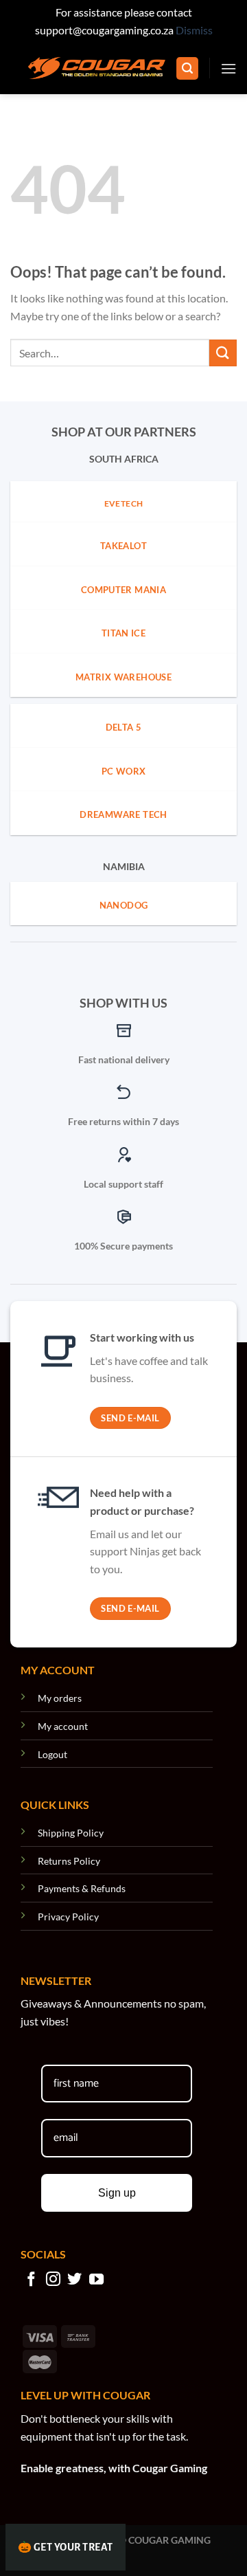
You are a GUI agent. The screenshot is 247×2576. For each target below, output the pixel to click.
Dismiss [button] (194, 30)
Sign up (117, 2193)
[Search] (187, 68)
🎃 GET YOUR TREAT (66, 2547)
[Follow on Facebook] (31, 2280)
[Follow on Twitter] (74, 2280)
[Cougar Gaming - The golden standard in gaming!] (97, 68)
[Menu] (228, 68)
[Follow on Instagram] (53, 2280)
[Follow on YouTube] (96, 2280)
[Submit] (223, 353)
